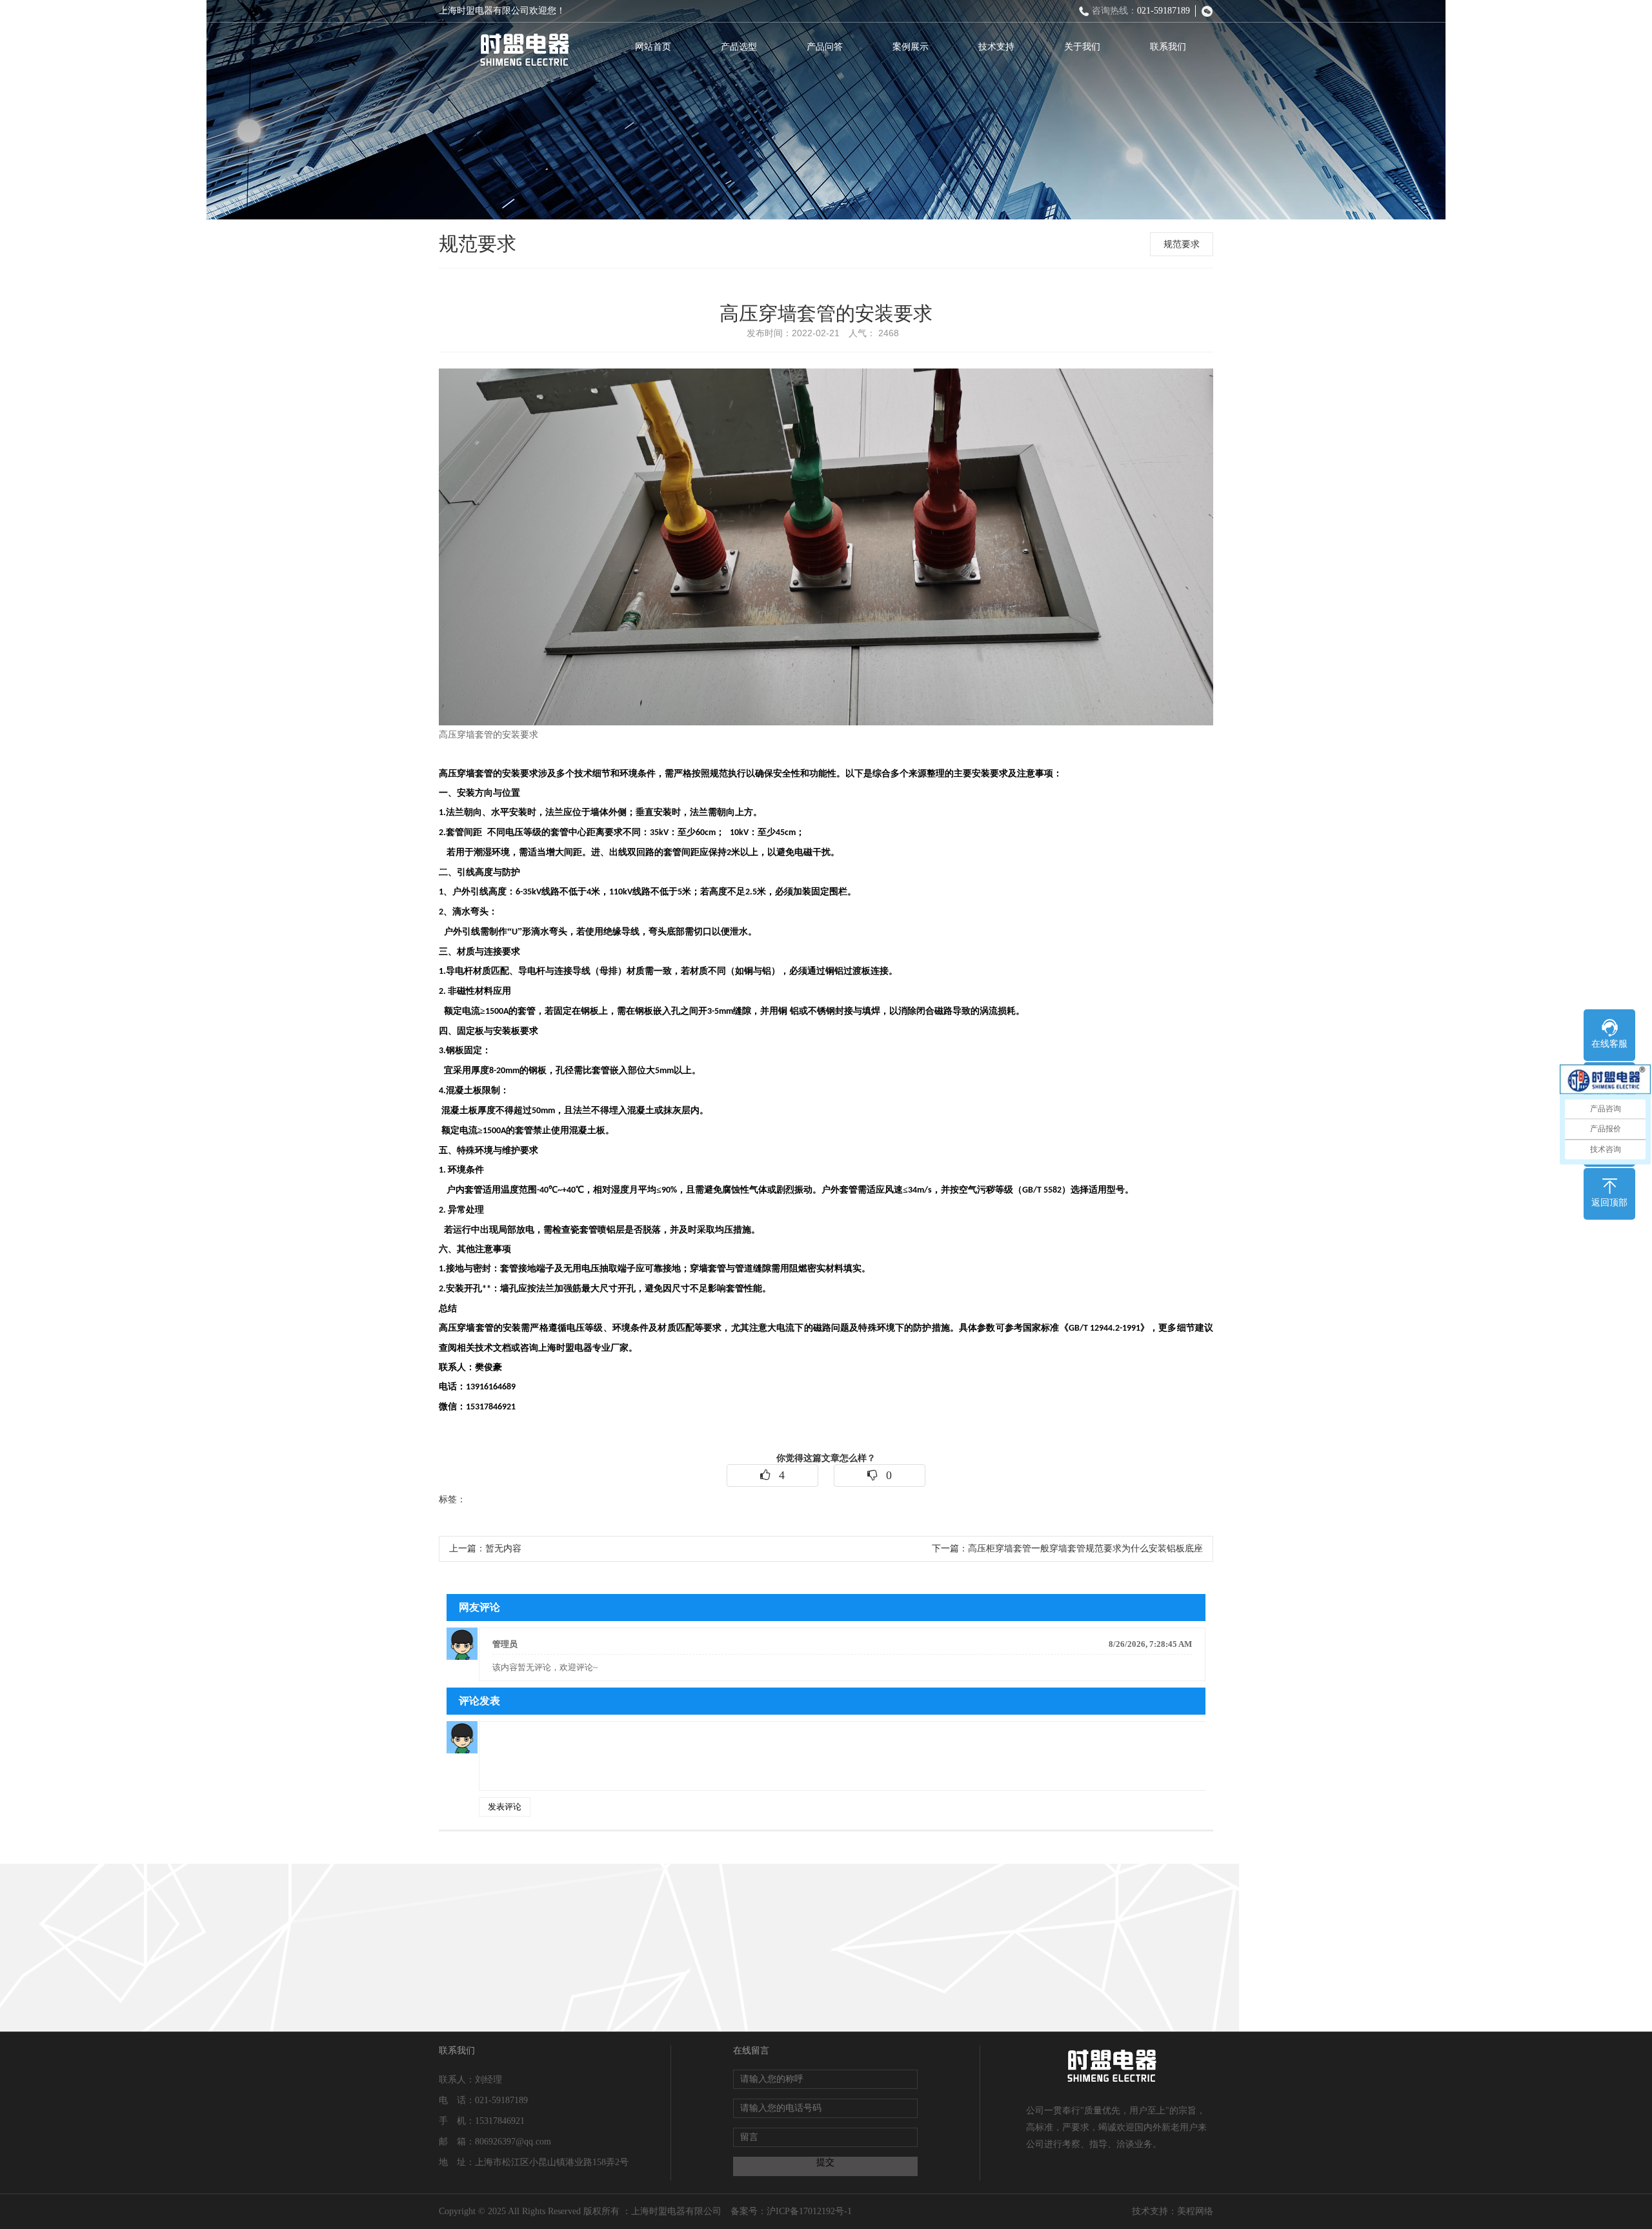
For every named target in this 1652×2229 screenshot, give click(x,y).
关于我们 (1082, 47)
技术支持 (996, 47)
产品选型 (739, 47)
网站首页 (653, 47)
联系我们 (1168, 47)
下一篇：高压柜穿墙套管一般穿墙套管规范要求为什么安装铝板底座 (1067, 1548)
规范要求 (1182, 244)
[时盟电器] (524, 50)
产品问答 (825, 47)
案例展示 (911, 47)
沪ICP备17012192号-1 (809, 2211)
